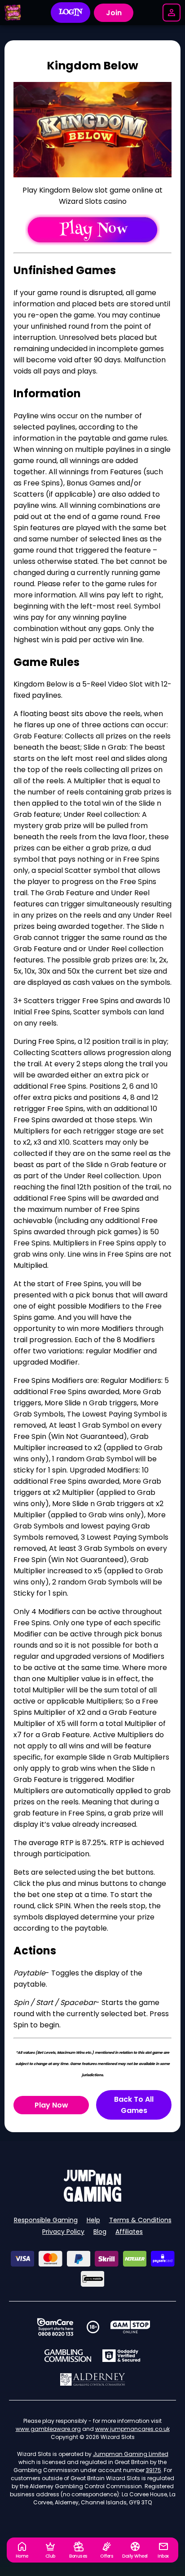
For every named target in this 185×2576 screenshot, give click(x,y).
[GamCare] (55, 2327)
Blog (100, 2232)
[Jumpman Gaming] (92, 2199)
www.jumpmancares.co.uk (132, 2429)
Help (93, 2220)
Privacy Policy (63, 2232)
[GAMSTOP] (130, 2327)
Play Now (51, 2105)
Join (114, 13)
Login (71, 13)
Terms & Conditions (140, 2220)
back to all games (134, 2105)
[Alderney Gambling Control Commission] (93, 2379)
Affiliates (129, 2232)
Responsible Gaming (46, 2220)
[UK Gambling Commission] (68, 2356)
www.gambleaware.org (48, 2429)
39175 (154, 2470)
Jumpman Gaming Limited (131, 2454)
